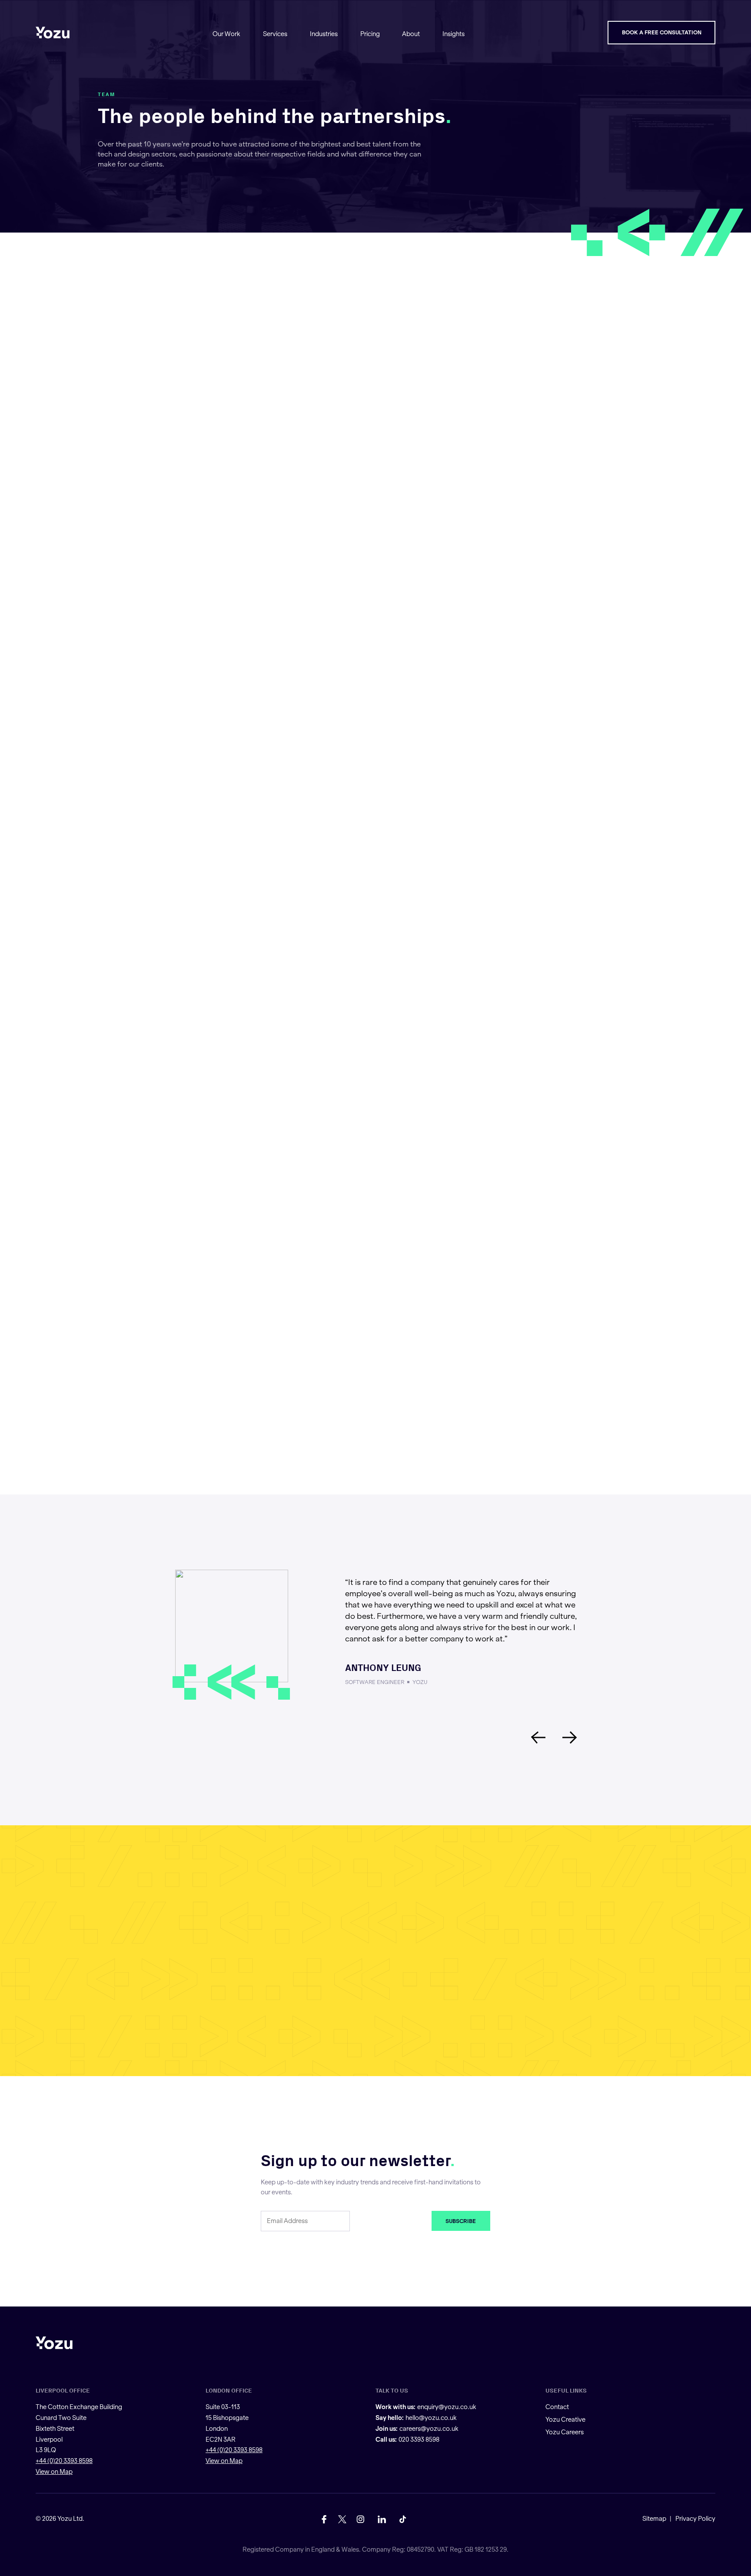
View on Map (54, 2472)
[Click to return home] (53, 33)
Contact (557, 2407)
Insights (454, 34)
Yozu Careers (565, 2432)
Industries (324, 34)
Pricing (370, 34)
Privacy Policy (695, 2519)
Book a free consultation (662, 32)
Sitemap (654, 2519)
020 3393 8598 (419, 2439)
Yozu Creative (565, 2420)
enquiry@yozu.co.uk (447, 2407)
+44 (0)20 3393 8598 (64, 2461)
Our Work (226, 34)
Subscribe (461, 2221)
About (411, 34)
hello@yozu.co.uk (431, 2418)
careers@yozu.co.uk (429, 2429)
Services (275, 34)
